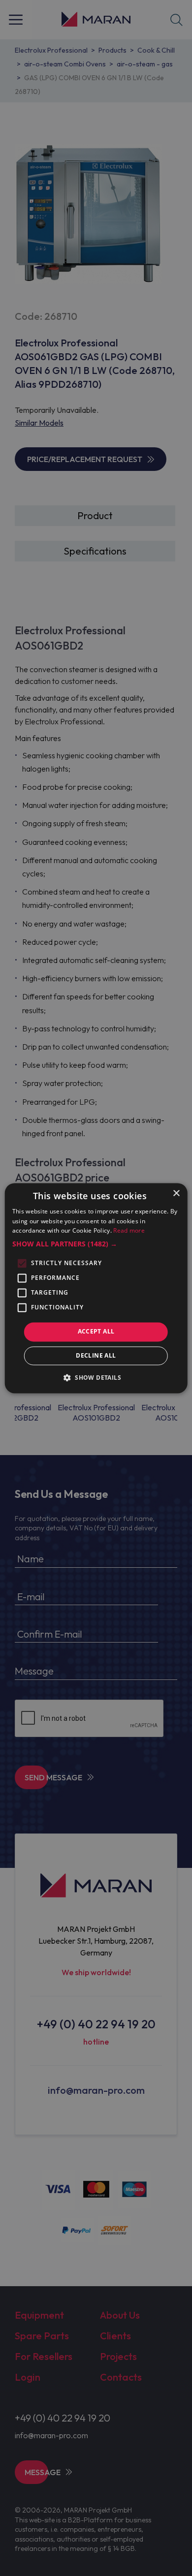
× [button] (176, 1194)
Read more (129, 1231)
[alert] (96, 1288)
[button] (96, 1244)
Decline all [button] (96, 1355)
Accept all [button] (96, 1332)
